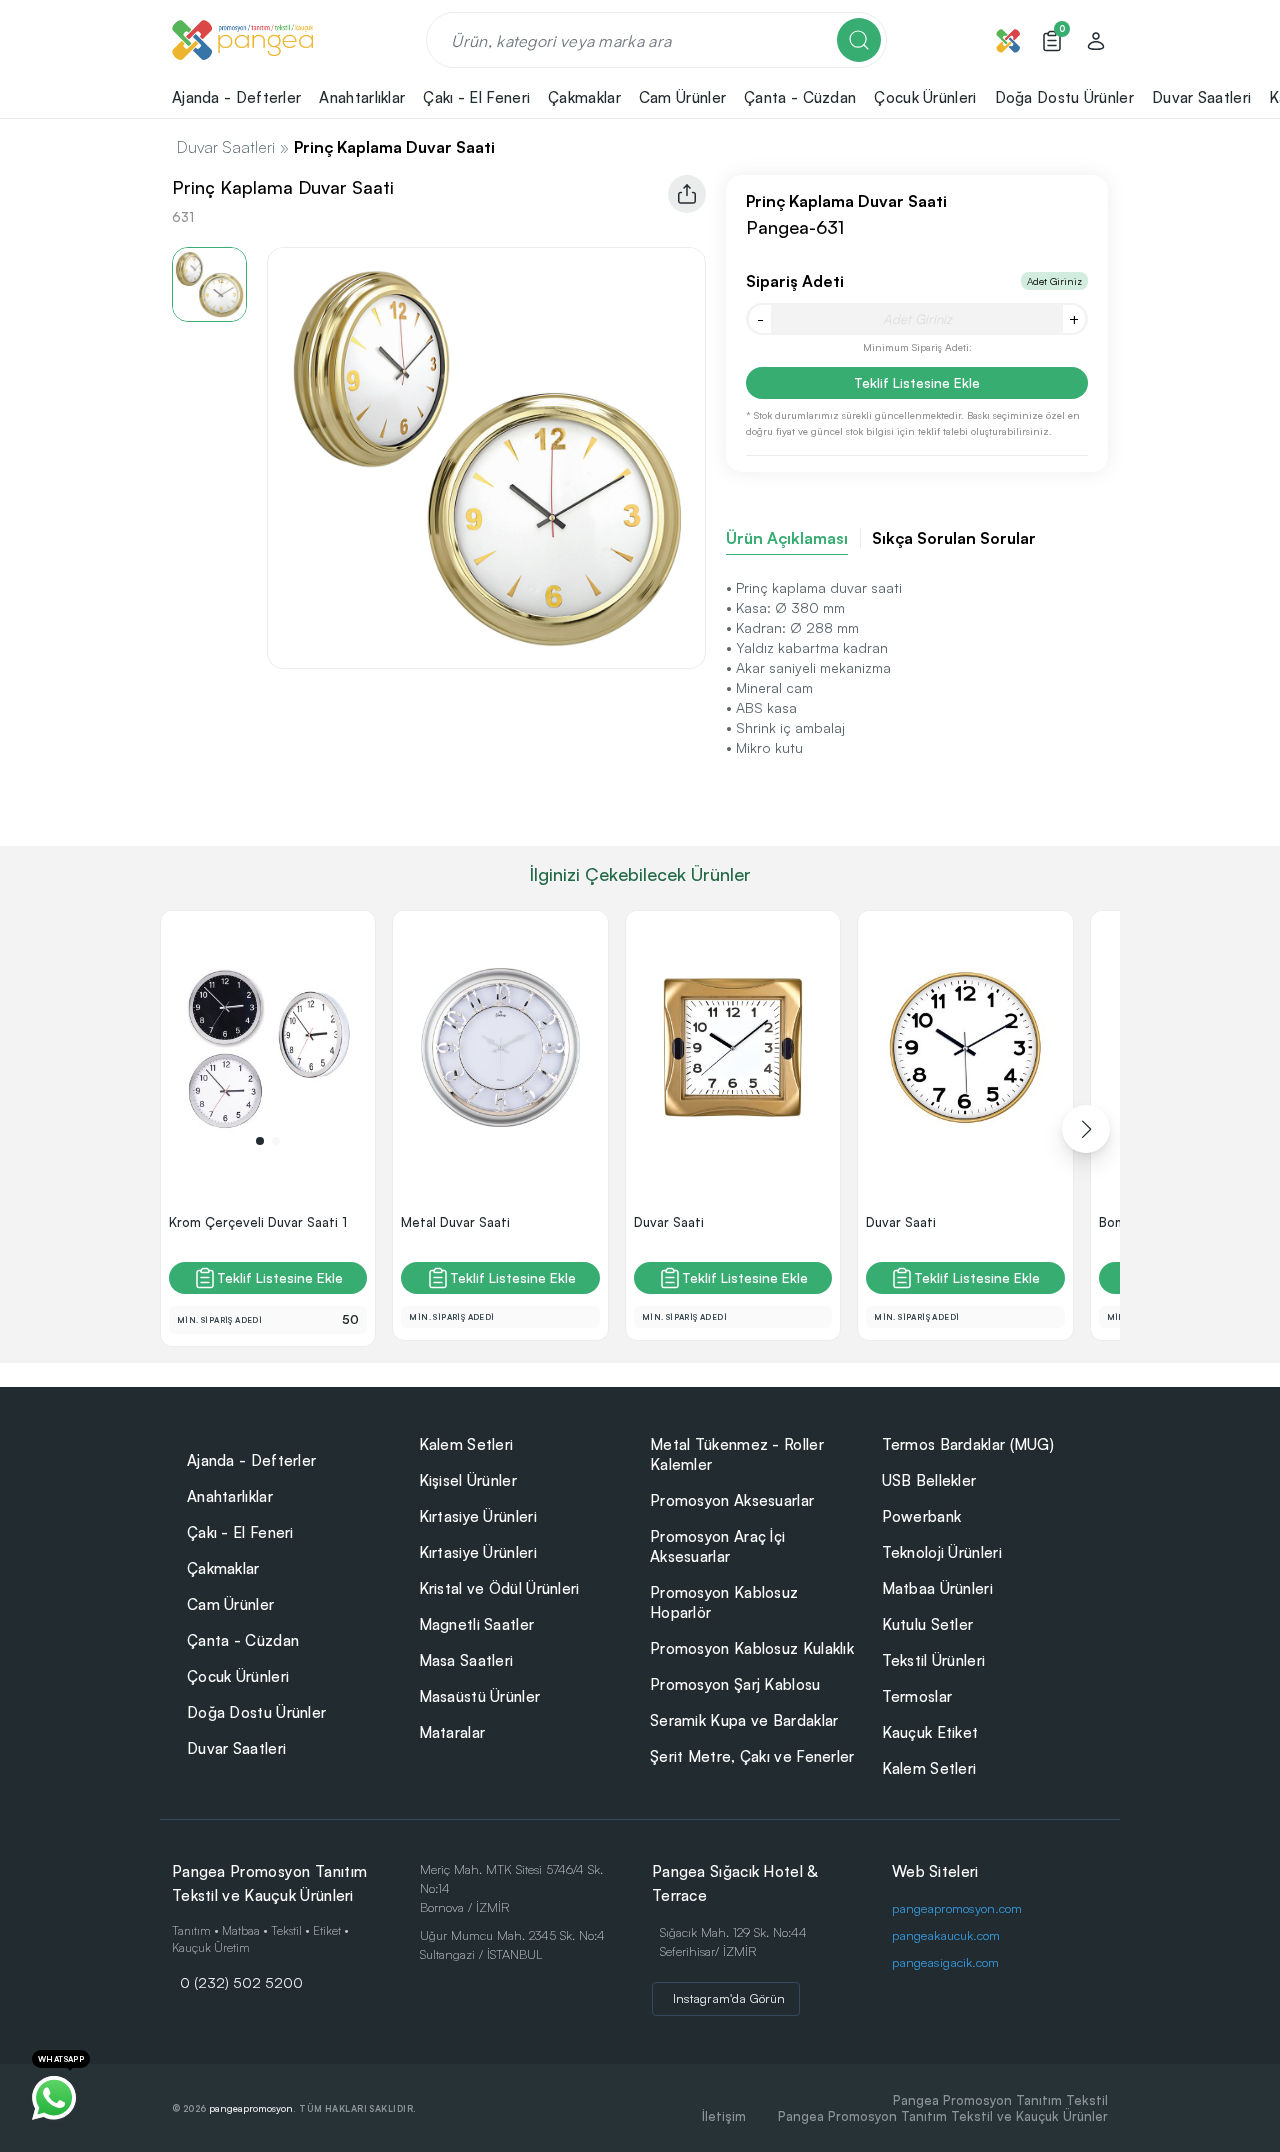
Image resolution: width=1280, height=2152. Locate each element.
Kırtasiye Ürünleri (478, 1516)
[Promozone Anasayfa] (242, 40)
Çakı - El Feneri (240, 1532)
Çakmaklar (223, 1568)
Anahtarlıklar (230, 1496)
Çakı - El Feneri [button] (476, 97)
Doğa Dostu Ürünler (256, 1712)
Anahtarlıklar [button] (362, 97)
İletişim (724, 2116)
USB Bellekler (929, 1480)
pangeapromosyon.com (957, 1908)
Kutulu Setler (928, 1624)
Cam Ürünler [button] (682, 97)
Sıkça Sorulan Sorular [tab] (954, 538)
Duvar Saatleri (226, 147)
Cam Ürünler (230, 1604)
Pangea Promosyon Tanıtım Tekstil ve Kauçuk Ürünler (943, 2116)
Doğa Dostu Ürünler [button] (1064, 97)
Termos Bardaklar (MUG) (968, 1444)
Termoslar (917, 1696)
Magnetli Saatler (477, 1624)
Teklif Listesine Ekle (917, 382)
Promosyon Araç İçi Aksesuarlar (717, 1546)
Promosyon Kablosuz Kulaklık (752, 1648)
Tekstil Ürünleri (934, 1660)
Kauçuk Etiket (930, 1732)
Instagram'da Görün (729, 1998)
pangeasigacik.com (945, 1962)
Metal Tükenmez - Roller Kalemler (737, 1454)
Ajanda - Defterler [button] (236, 97)
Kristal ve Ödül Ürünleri (499, 1588)
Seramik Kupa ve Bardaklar (744, 1720)
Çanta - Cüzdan (243, 1640)
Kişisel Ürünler (468, 1480)
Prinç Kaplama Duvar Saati (394, 147)
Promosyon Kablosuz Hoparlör (724, 1602)
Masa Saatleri (466, 1660)
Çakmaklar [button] (584, 97)
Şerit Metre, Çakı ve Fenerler (752, 1756)
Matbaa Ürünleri (938, 1588)
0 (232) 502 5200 (241, 1982)
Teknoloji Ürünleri (942, 1552)
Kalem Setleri (466, 1444)
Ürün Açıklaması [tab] (787, 538)
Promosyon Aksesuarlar (732, 1500)
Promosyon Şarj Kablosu (735, 1684)
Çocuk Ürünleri (238, 1676)
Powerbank (922, 1516)
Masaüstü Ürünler (480, 1696)
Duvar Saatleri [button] (1201, 97)
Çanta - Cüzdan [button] (800, 97)
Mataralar (452, 1732)
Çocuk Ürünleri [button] (925, 97)
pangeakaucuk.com (946, 1935)
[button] (260, 1141)
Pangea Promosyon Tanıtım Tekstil (1000, 2100)
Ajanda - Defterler (251, 1460)
